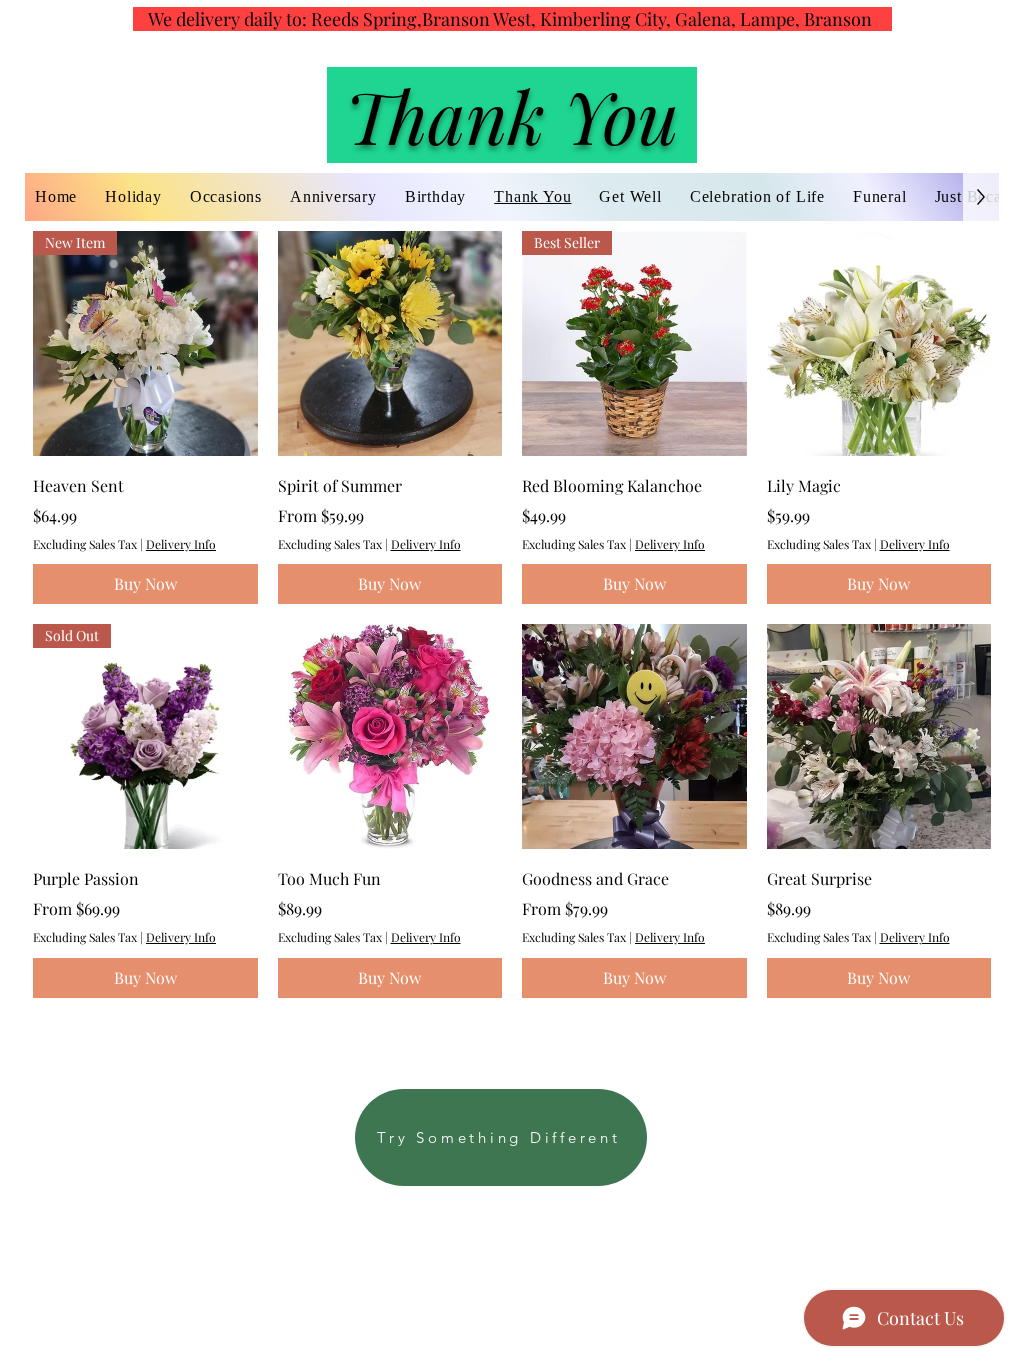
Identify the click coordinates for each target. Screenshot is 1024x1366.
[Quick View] (390, 343)
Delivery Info (181, 544)
